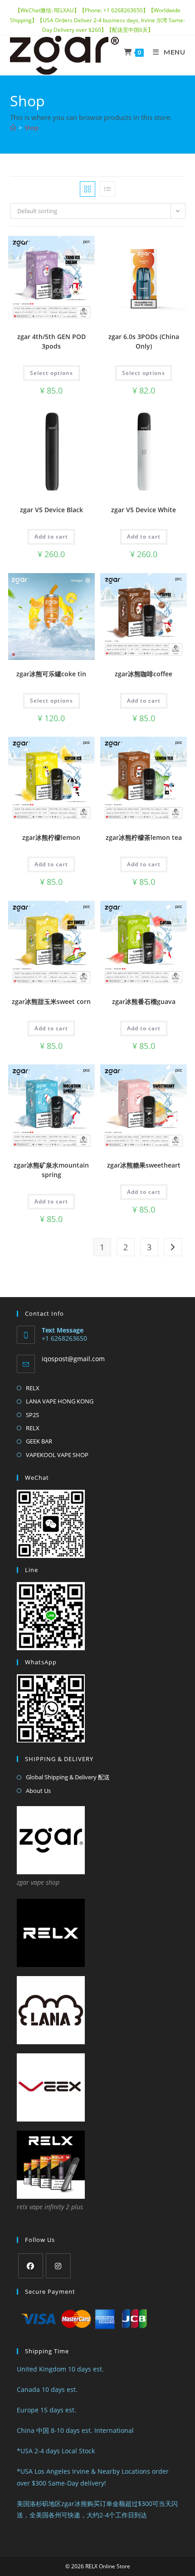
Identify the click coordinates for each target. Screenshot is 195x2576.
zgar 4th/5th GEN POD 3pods (51, 341)
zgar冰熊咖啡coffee (144, 674)
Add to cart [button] (51, 537)
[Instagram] (58, 2266)
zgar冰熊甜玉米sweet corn (51, 1001)
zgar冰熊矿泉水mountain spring (51, 1170)
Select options (51, 373)
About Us (38, 1791)
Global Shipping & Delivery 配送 (68, 1777)
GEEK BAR (39, 1441)
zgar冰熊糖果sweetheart (144, 1165)
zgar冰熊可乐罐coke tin (51, 674)
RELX (33, 1388)
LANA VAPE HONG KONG (60, 1401)
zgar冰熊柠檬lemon (51, 837)
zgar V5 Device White (144, 510)
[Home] (13, 128)
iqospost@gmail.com (73, 1359)
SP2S (32, 1415)
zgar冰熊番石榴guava (144, 1001)
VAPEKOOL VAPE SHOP (57, 1455)
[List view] (107, 189)
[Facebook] (31, 2266)
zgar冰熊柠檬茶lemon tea (144, 837)
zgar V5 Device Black (51, 510)
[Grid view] (88, 189)
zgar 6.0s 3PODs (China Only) (144, 341)
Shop (32, 128)
